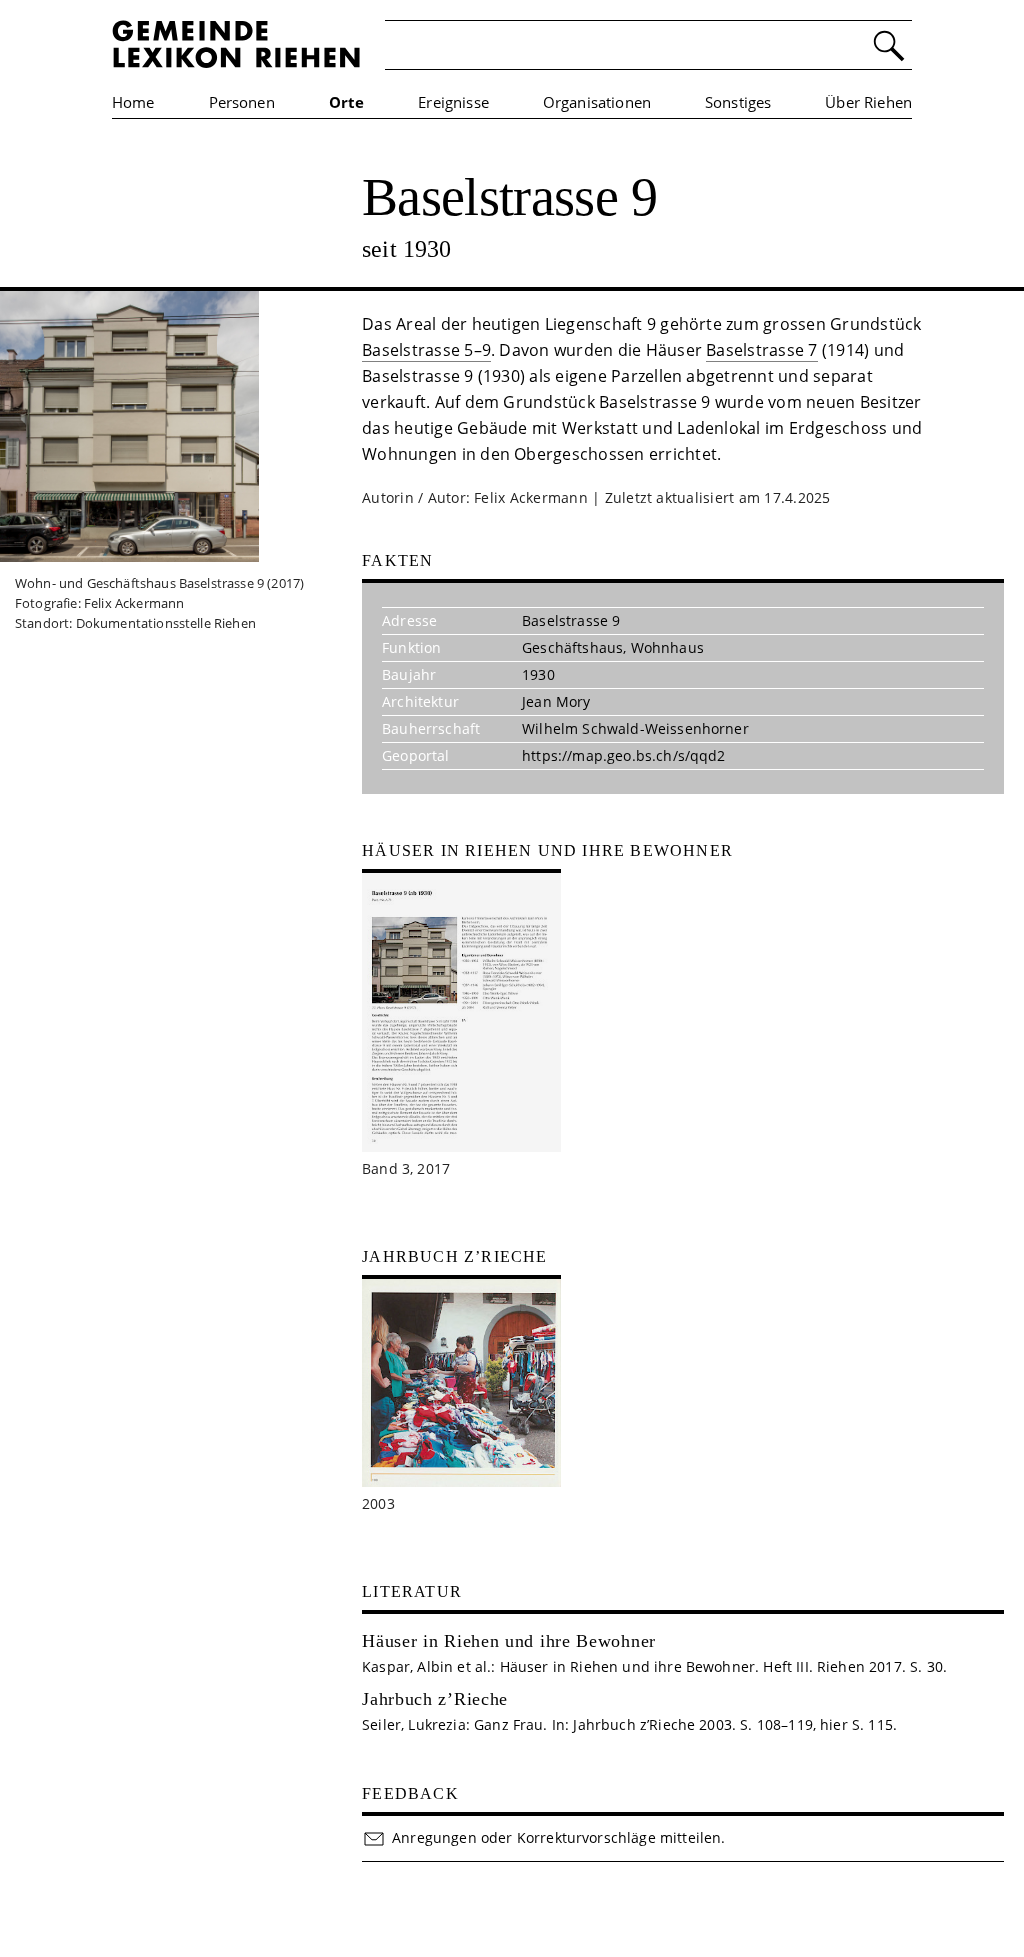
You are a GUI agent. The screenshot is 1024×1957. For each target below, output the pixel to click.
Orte (347, 102)
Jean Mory (556, 701)
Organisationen (597, 102)
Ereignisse (453, 102)
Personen (242, 102)
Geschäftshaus (572, 647)
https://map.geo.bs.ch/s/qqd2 (623, 755)
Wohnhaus (667, 647)
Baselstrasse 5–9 (426, 350)
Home (133, 102)
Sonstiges (738, 102)
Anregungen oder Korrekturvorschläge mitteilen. (558, 1837)
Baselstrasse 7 (761, 350)
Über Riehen (868, 102)
